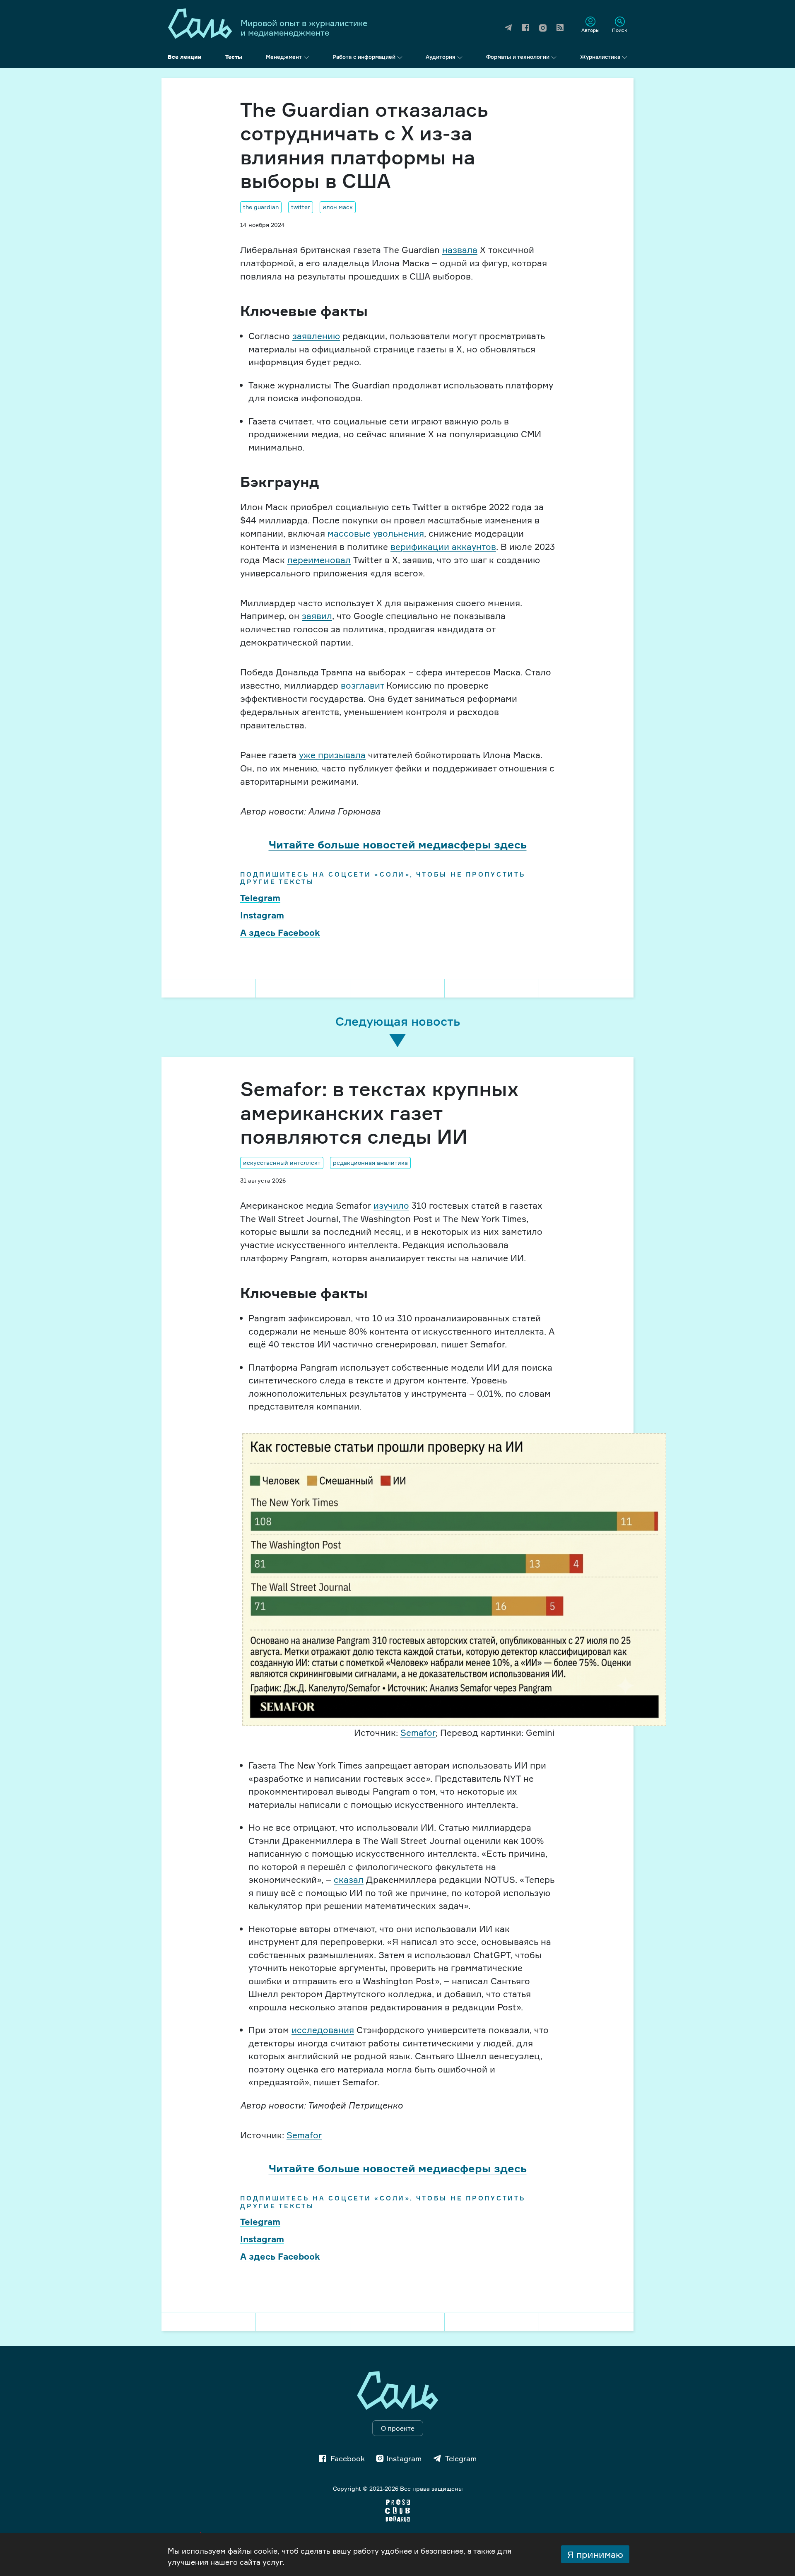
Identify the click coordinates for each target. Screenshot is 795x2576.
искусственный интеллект (282, 1163)
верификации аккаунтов (443, 547)
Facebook (348, 2458)
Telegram (260, 898)
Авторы (590, 30)
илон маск (338, 207)
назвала (460, 250)
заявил (317, 616)
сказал (349, 1880)
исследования (323, 2030)
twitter (301, 207)
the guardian (261, 207)
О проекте (398, 2428)
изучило (391, 1205)
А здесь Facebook (280, 933)
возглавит (362, 685)
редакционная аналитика (370, 1163)
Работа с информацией (364, 57)
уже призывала (332, 755)
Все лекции (185, 57)
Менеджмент (284, 57)
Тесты (234, 57)
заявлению (316, 336)
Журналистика (600, 57)
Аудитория (441, 57)
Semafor (418, 1733)
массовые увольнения (376, 533)
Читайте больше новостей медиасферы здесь (398, 844)
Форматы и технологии (518, 57)
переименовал (319, 560)
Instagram (262, 915)
